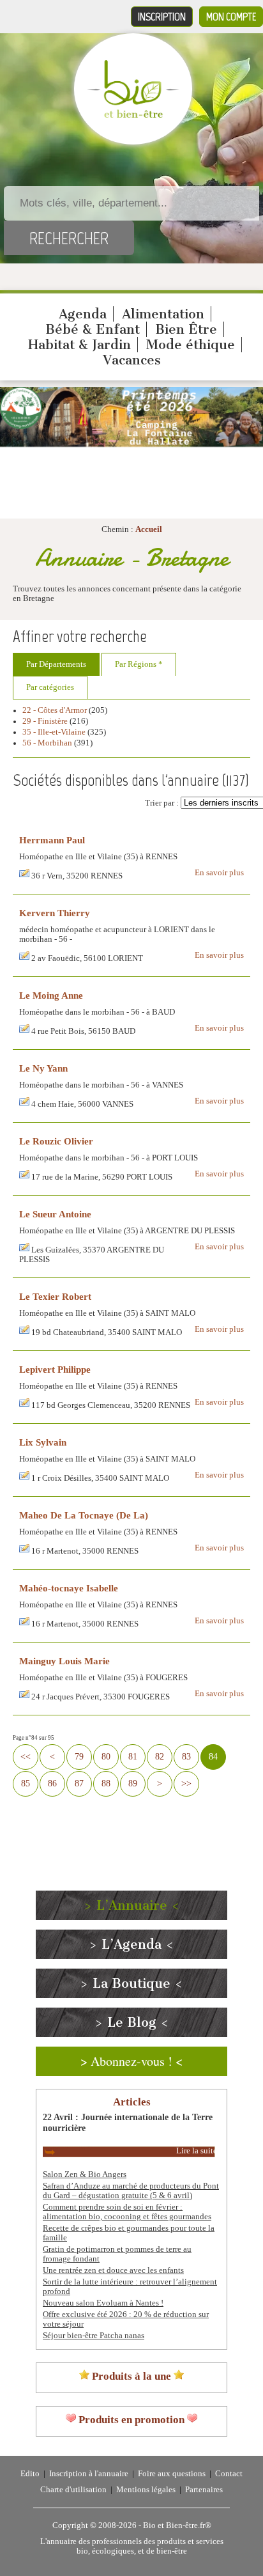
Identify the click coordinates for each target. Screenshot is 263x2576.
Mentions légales (146, 2490)
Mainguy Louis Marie (64, 1661)
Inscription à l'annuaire (89, 2474)
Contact (229, 2474)
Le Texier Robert (55, 1296)
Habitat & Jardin (79, 345)
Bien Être (186, 329)
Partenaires (204, 2490)
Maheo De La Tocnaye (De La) (84, 1515)
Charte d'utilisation (73, 2490)
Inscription (162, 17)
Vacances (132, 360)
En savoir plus (219, 873)
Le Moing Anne (51, 995)
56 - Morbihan (47, 743)
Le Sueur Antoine (55, 1214)
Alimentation (163, 314)
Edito (30, 2474)
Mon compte (231, 17)
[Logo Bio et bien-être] (133, 115)
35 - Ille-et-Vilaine (54, 732)
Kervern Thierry (55, 913)
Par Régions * (139, 664)
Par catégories (50, 687)
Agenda (83, 314)
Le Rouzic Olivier (56, 1141)
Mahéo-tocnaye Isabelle (69, 1588)
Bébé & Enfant (93, 329)
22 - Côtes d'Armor (55, 710)
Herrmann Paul (52, 840)
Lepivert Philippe (55, 1369)
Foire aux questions (172, 2474)
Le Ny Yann (43, 1068)
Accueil (149, 529)
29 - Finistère (45, 721)
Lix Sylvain (43, 1442)
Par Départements (56, 664)
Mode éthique (191, 345)
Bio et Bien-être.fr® (177, 2525)
